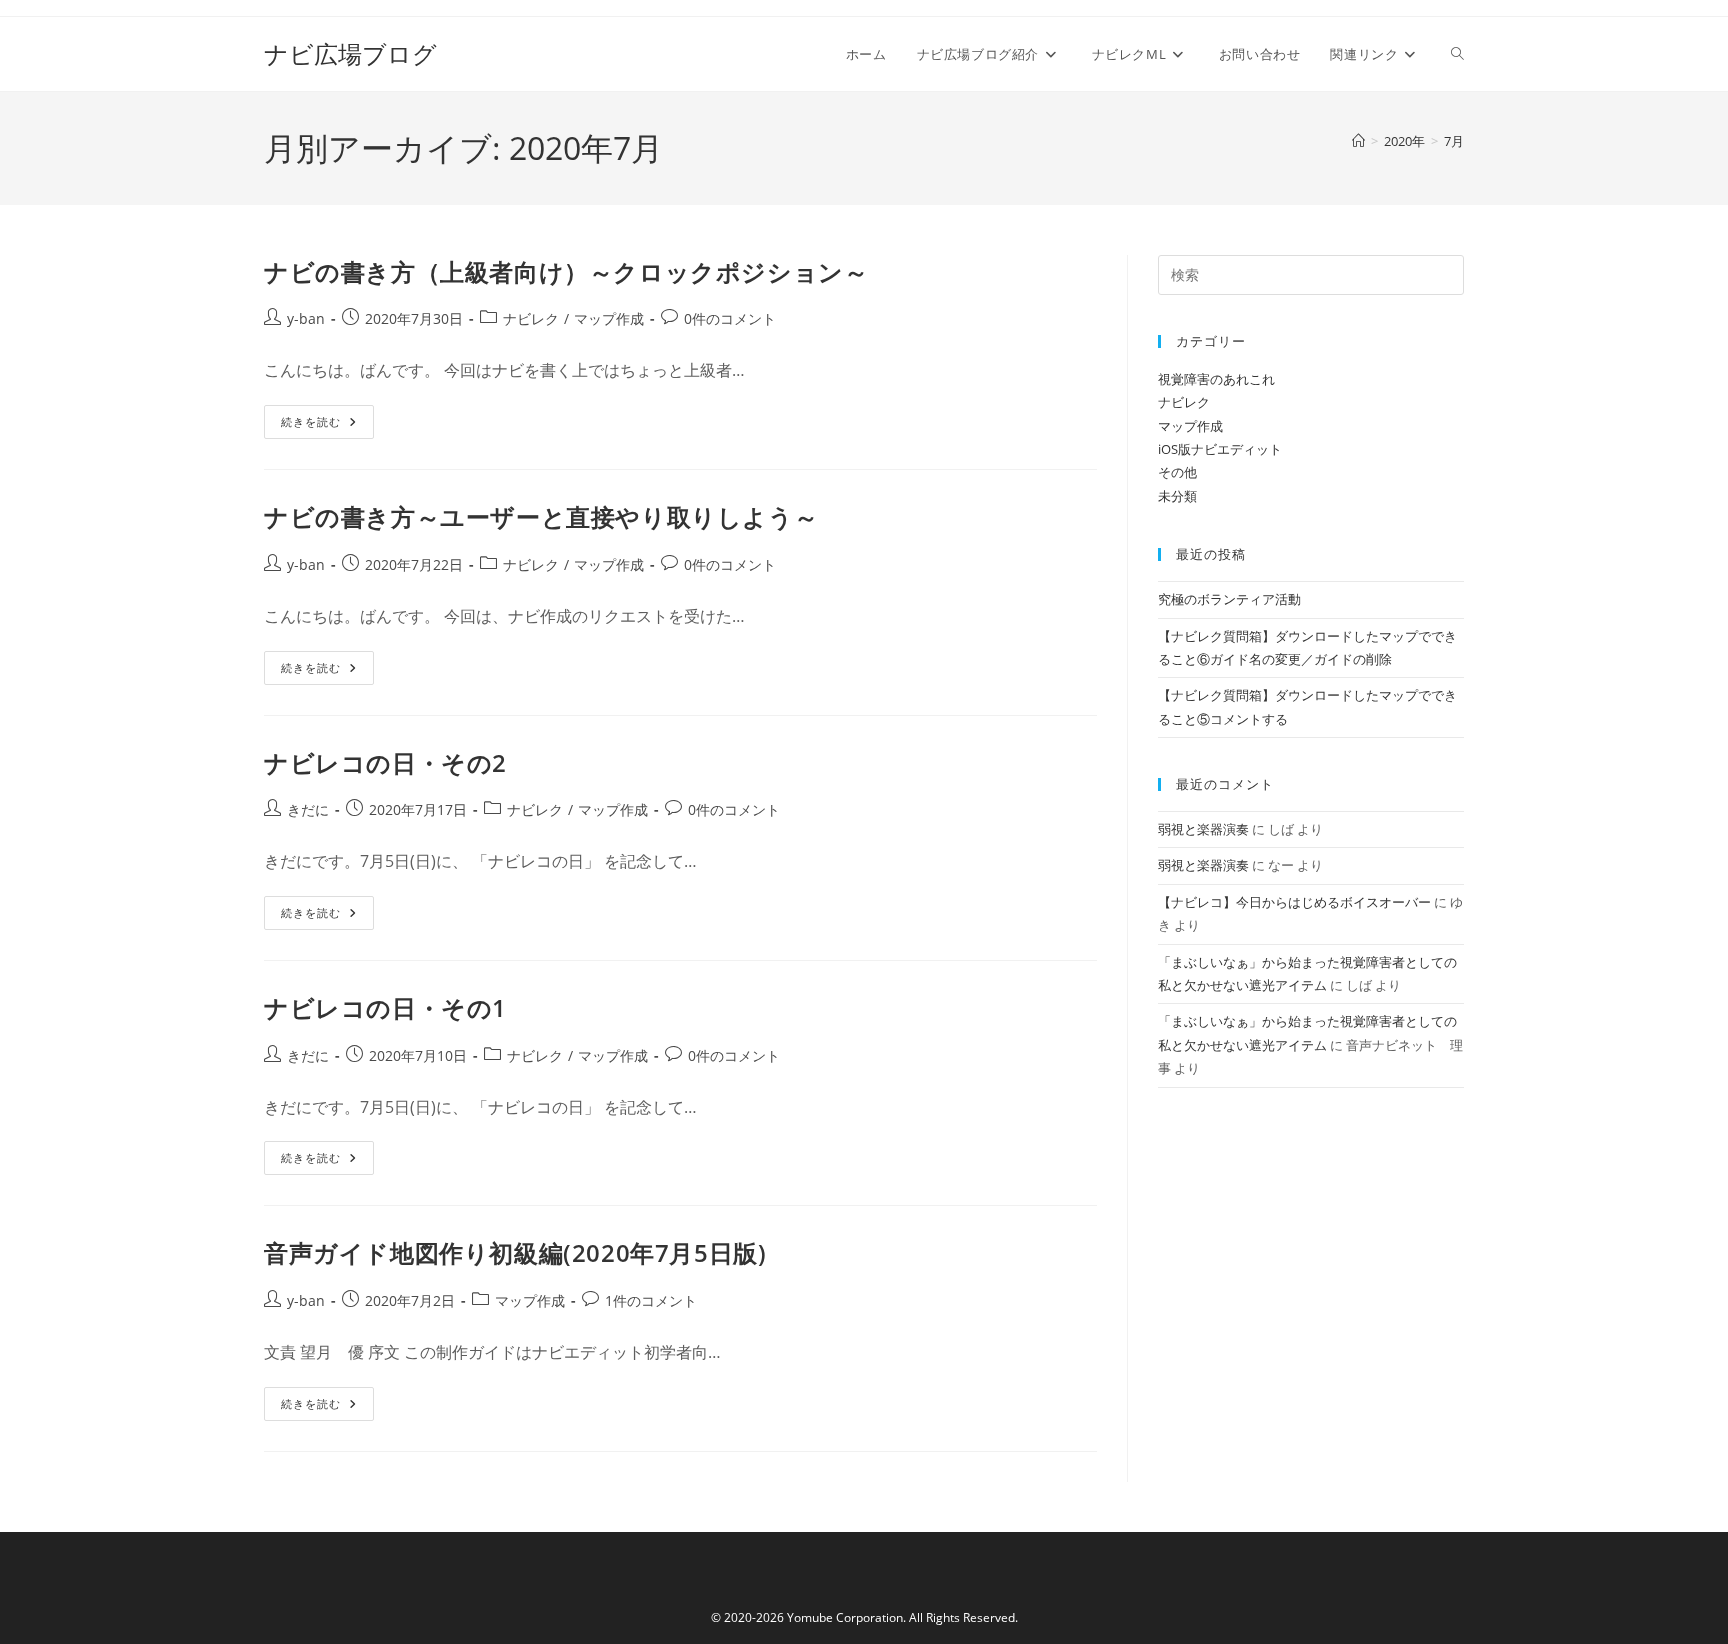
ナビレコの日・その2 (385, 762)
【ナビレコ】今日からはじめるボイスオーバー (1294, 902)
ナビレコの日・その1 (385, 1007)
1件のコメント (651, 1300)
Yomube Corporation (845, 1617)
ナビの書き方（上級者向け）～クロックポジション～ (566, 271)
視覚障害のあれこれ (1216, 379)
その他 (1177, 472)
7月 (1454, 141)
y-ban (306, 318)
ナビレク (531, 318)
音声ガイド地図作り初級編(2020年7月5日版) (515, 1252)
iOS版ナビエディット (1220, 449)
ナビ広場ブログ (350, 53)
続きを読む (325, 425)
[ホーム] (1358, 141)
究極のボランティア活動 (1229, 599)
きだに (308, 809)
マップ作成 (609, 318)
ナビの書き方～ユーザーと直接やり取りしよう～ (541, 516)
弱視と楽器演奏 (1203, 829)
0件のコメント (730, 318)
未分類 (1177, 496)
